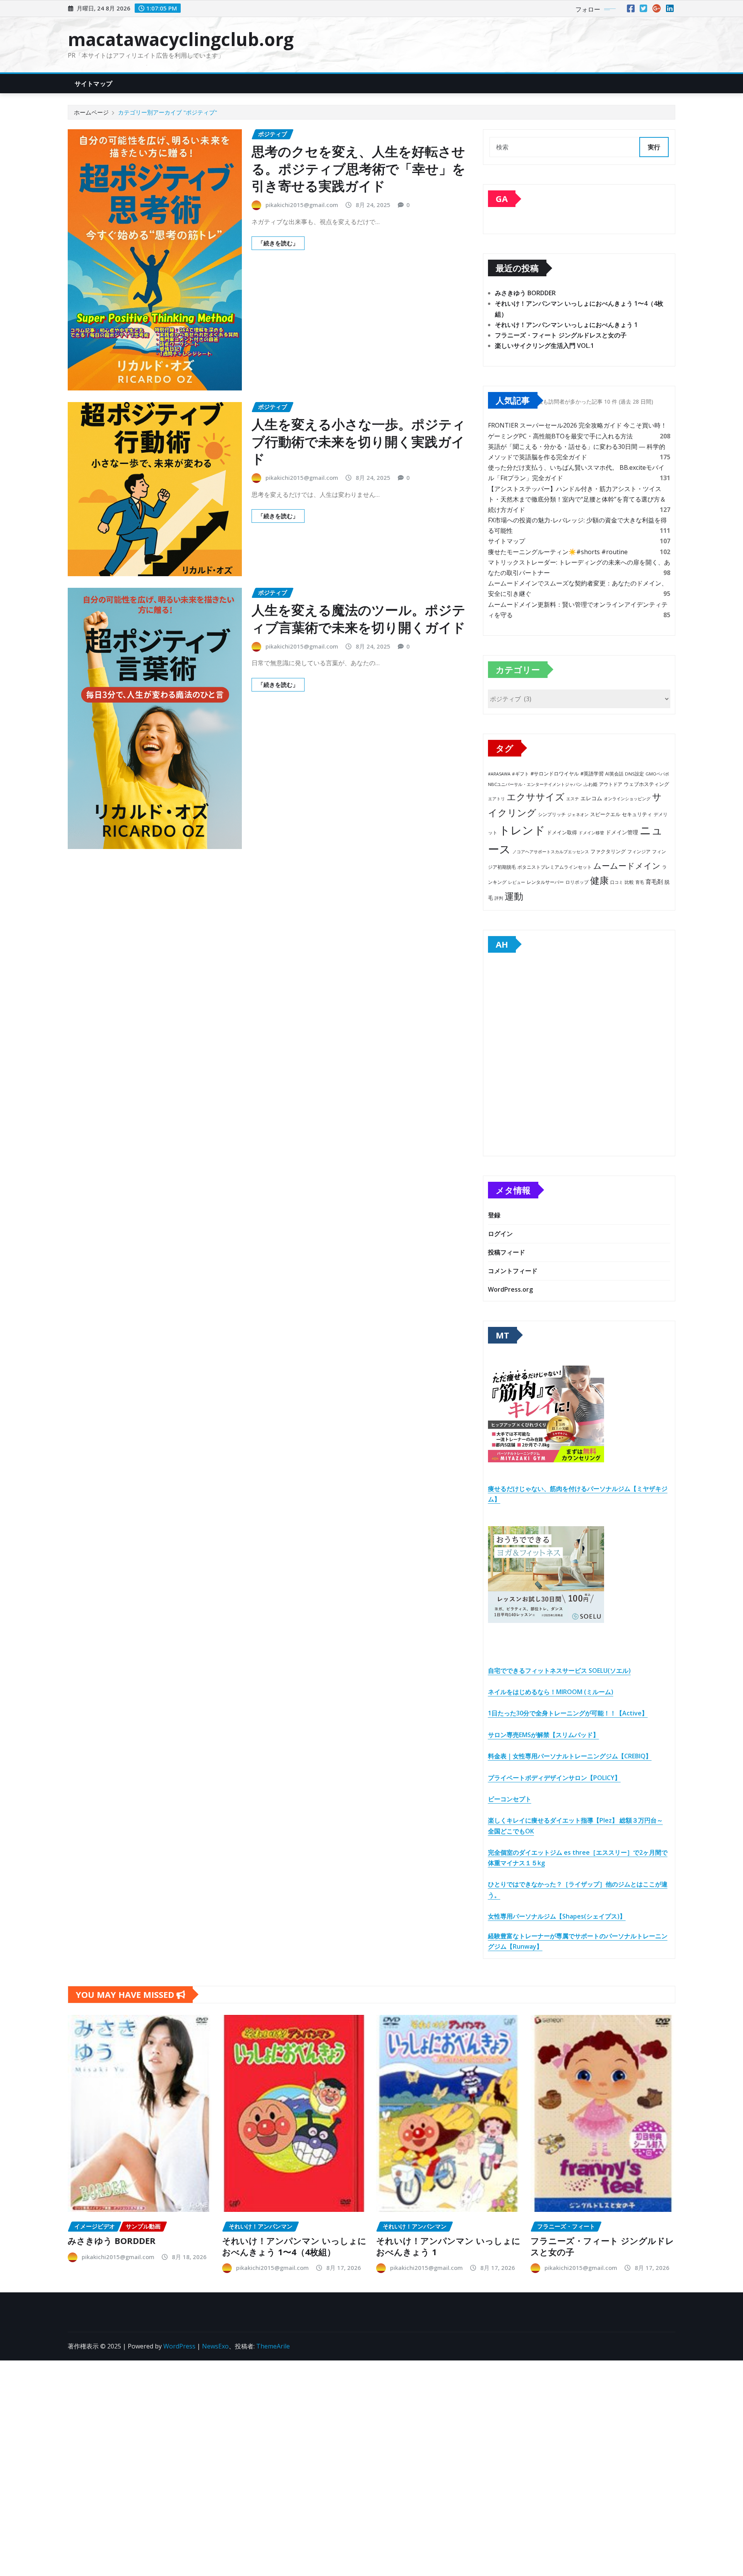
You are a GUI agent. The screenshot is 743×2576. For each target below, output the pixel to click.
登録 (494, 1215)
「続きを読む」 (278, 243)
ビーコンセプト (510, 1799)
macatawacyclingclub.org (181, 39)
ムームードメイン (627, 866)
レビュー (517, 882)
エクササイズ (536, 797)
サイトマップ (93, 84)
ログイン (500, 1234)
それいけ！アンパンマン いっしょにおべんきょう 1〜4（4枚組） (294, 2246)
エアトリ (496, 798)
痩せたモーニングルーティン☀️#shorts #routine (558, 552)
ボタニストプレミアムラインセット (555, 867)
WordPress (179, 2346)
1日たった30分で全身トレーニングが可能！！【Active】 (568, 1713)
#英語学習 (592, 774)
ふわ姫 (591, 784)
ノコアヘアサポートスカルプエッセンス (551, 852)
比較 (629, 882)
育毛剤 (654, 881)
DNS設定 (634, 774)
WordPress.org (510, 1289)
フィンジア (639, 852)
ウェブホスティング (646, 784)
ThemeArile (273, 2346)
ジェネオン (578, 815)
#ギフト (520, 774)
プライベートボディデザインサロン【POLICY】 (554, 1778)
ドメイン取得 (562, 833)
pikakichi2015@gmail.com (302, 205)
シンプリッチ (552, 814)
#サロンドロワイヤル (555, 774)
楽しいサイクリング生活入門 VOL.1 (544, 346)
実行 (654, 147)
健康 (599, 880)
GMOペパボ (657, 774)
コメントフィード (513, 1271)
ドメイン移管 (591, 833)
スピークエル (605, 814)
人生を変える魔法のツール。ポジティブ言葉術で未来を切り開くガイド (359, 618)
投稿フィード (507, 1252)
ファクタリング (608, 851)
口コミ (617, 882)
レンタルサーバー (545, 882)
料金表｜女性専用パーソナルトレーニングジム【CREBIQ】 (570, 1756)
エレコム (591, 798)
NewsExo (215, 2346)
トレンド (522, 830)
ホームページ (91, 112)
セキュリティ (637, 814)
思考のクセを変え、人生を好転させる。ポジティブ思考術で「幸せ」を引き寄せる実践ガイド (359, 168)
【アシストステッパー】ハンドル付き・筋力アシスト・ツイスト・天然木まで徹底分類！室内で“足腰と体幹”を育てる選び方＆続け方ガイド (577, 499)
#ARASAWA (499, 774)
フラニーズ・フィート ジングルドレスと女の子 (561, 335)
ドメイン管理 (622, 832)
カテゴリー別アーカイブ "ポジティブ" (168, 112)
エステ (573, 798)
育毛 (640, 882)
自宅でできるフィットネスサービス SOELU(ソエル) (559, 1671)
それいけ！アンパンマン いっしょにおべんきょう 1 (566, 325)
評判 (499, 898)
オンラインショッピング (627, 798)
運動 (514, 896)
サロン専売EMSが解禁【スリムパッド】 (544, 1735)
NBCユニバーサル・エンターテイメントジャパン (535, 784)
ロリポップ (577, 882)
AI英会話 (614, 774)
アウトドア (611, 784)
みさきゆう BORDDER (525, 293)
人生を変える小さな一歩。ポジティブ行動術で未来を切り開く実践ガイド (359, 441)
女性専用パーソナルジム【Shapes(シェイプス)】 (557, 1916)
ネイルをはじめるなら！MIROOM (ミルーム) (551, 1692)
